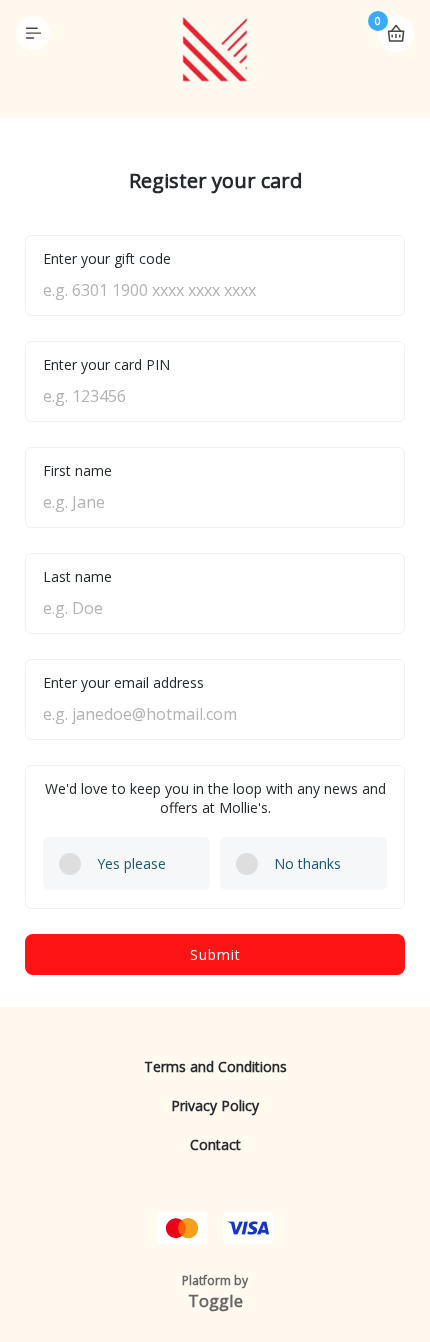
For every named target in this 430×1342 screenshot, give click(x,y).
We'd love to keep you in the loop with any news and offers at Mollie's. (215, 798)
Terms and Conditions (215, 1066)
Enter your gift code (107, 258)
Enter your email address (123, 682)
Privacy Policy (215, 1105)
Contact (215, 1144)
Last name (77, 576)
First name (77, 470)
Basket (396, 34)
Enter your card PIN (106, 364)
